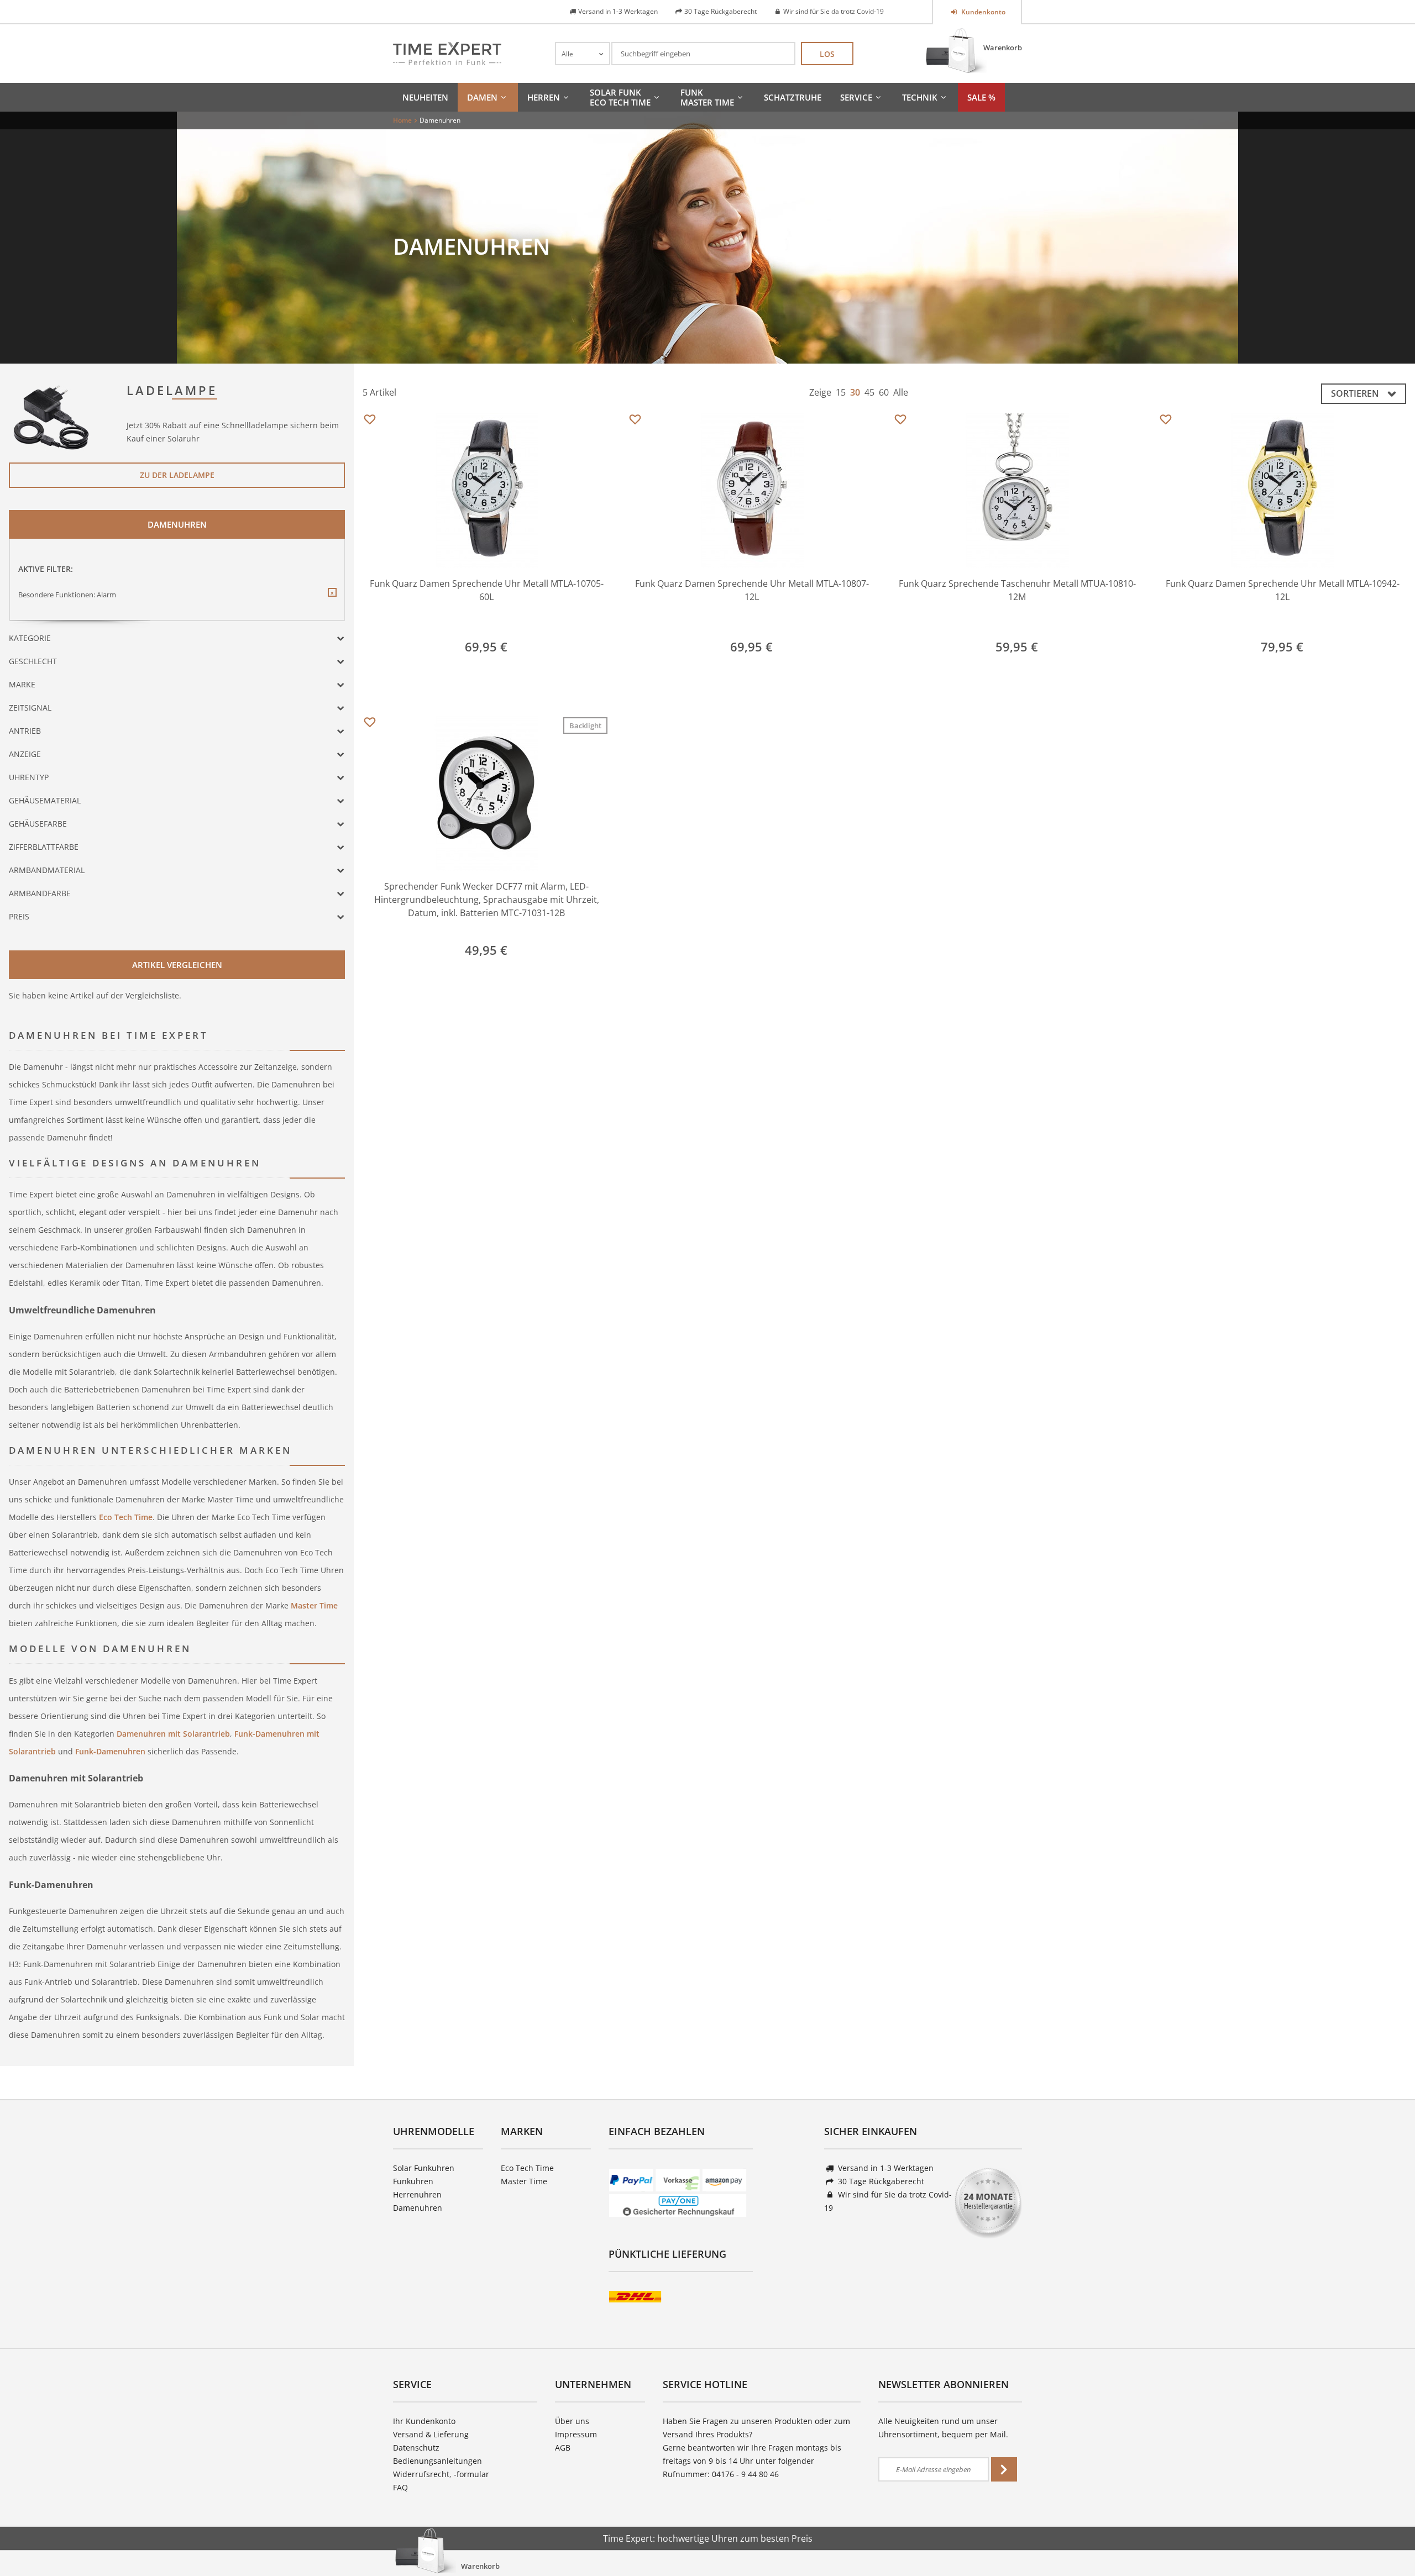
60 (884, 392)
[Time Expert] (447, 54)
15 (841, 392)
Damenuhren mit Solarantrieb (172, 1734)
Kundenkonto (982, 12)
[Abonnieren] (1004, 2469)
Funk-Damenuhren (110, 1751)
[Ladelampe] (52, 416)
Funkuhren (413, 2181)
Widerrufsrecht (421, 2474)
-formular (471, 2474)
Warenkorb (1003, 48)
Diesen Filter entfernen (332, 601)
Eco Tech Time (125, 1517)
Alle (901, 392)
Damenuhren (418, 2208)
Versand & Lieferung (431, 2434)
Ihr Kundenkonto (424, 2421)
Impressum (576, 2434)
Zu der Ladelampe (177, 475)
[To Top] (1388, 2535)
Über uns (572, 2421)
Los (827, 54)
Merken (370, 420)
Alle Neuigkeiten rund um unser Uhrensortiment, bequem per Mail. (943, 2428)
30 (855, 392)
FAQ (400, 2487)
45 (869, 392)
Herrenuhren (417, 2194)
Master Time (314, 1605)
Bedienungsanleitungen (437, 2461)
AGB (563, 2448)
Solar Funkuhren (424, 2168)
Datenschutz (416, 2448)
